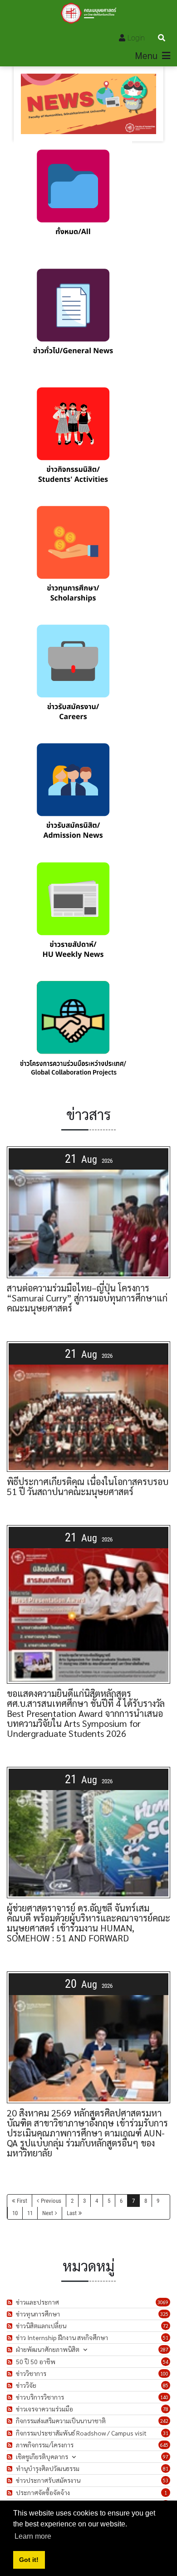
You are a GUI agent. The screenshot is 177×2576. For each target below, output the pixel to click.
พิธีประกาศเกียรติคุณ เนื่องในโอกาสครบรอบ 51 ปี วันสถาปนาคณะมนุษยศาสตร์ (88, 1486)
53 (166, 2480)
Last (72, 2213)
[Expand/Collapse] (85, 2349)
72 (166, 2326)
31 (166, 2433)
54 (166, 2362)
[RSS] (11, 2302)
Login (136, 38)
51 (166, 2338)
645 (164, 2445)
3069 (163, 2302)
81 (166, 2468)
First (22, 2201)
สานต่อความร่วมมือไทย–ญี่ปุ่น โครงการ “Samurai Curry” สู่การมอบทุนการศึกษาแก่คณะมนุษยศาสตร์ (87, 1298)
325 (164, 2314)
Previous (51, 2201)
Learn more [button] (33, 2536)
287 (164, 2349)
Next (48, 2213)
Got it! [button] (29, 2560)
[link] (73, 201)
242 (164, 2421)
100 (164, 2373)
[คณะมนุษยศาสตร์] (89, 13)
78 (166, 2409)
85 (166, 2385)
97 (166, 2457)
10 (15, 2213)
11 (30, 2213)
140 (164, 2397)
